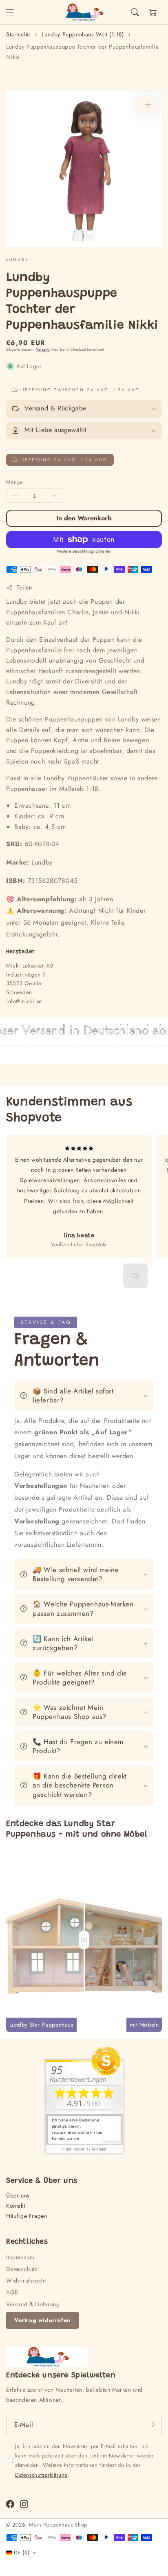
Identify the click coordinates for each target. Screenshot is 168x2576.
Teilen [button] (24, 587)
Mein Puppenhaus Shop (58, 2525)
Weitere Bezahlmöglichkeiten (84, 551)
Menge (14, 482)
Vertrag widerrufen (42, 2320)
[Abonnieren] (153, 2425)
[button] (10, 12)
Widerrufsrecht (26, 2280)
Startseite (18, 34)
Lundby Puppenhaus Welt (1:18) (83, 34)
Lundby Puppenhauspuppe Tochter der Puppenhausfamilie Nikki (82, 52)
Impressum (20, 2257)
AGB (12, 2292)
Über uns (18, 2195)
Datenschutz (22, 2269)
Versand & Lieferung (33, 2304)
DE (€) (22, 2552)
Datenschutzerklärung (41, 2475)
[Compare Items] (84, 1940)
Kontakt (15, 2206)
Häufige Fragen (27, 2216)
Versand (43, 349)
